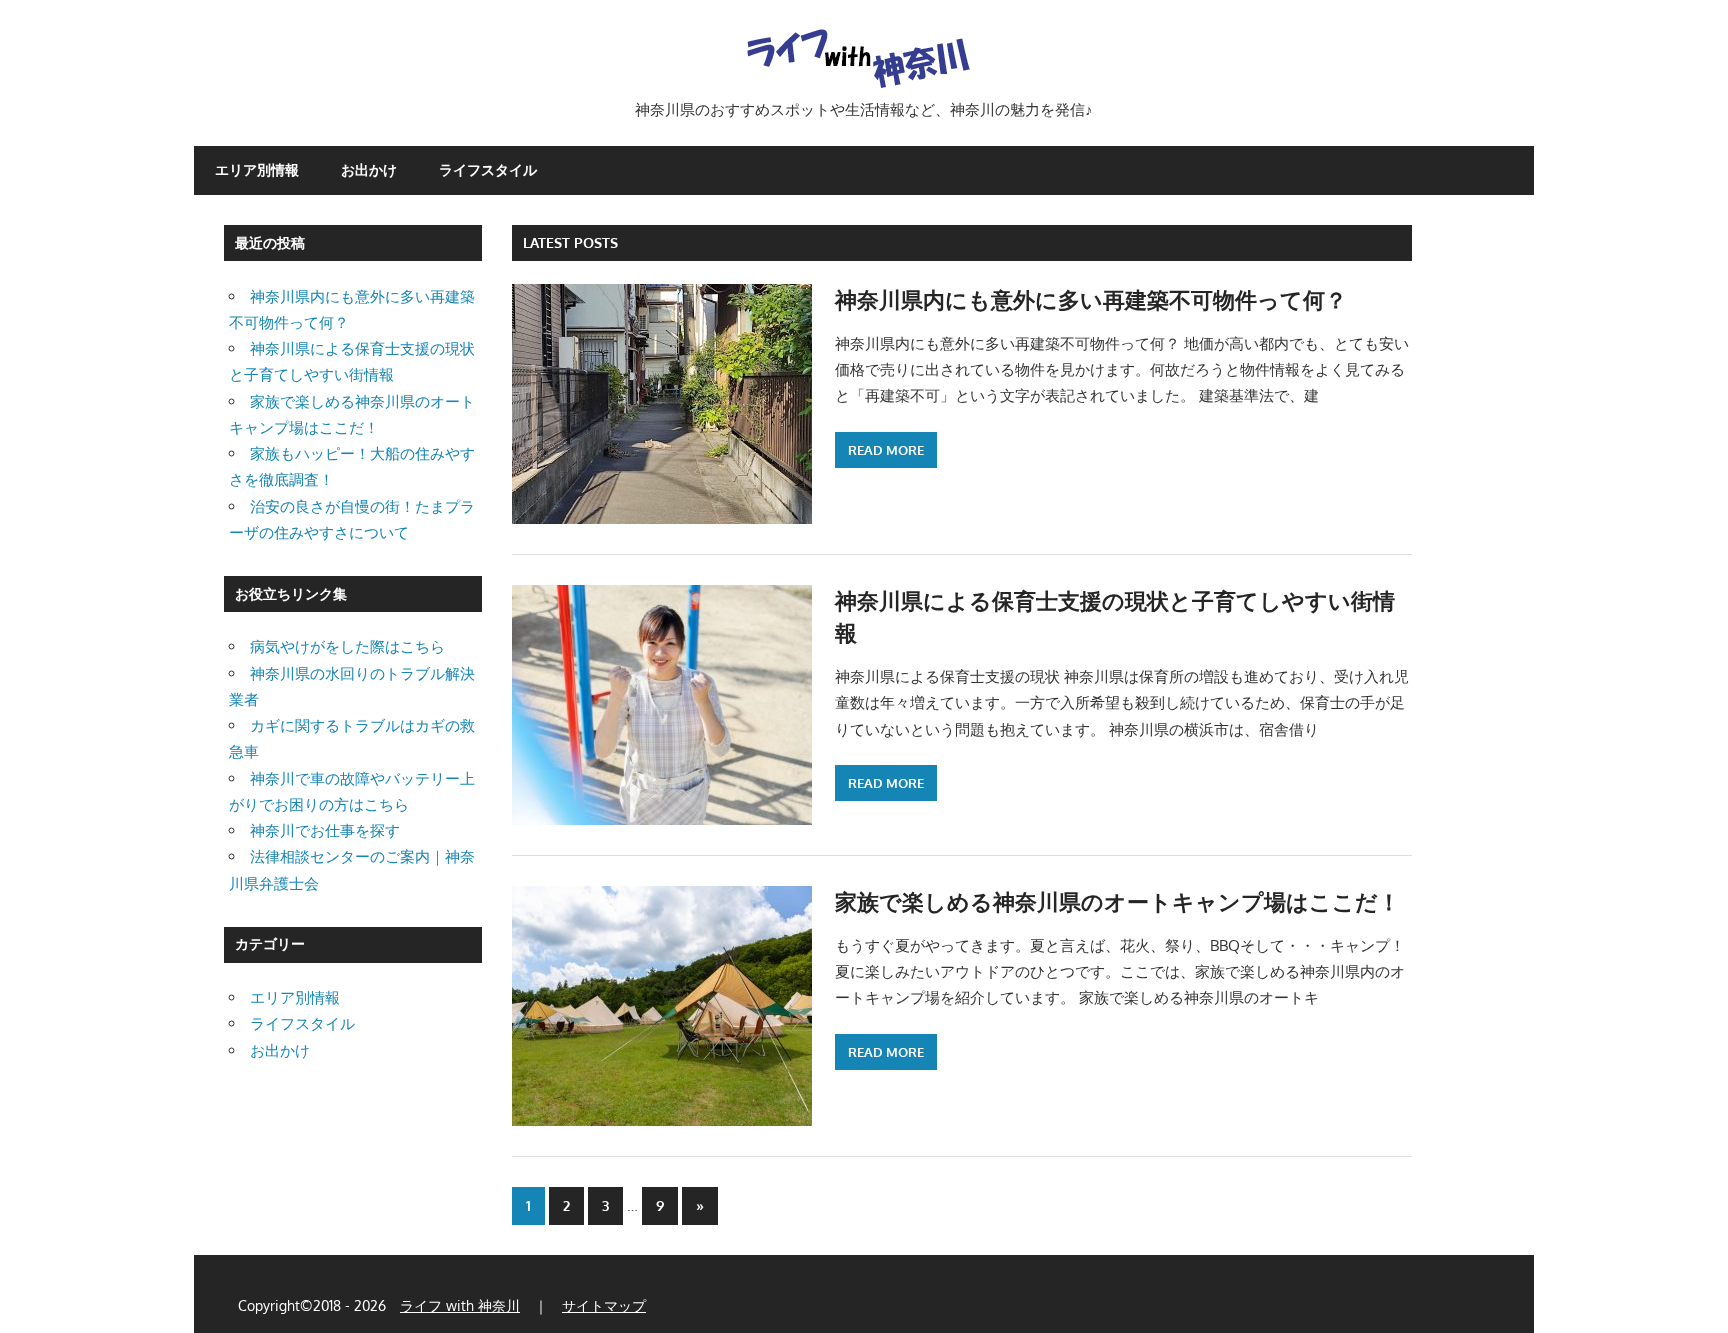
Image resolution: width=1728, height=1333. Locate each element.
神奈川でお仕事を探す (325, 830)
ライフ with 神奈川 (460, 1305)
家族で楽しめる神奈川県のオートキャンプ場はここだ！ (1117, 901)
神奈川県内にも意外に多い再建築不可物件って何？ (1091, 299)
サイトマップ (604, 1305)
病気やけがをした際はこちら (347, 646)
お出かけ (369, 169)
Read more (886, 450)
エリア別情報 (257, 169)
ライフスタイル (488, 169)
